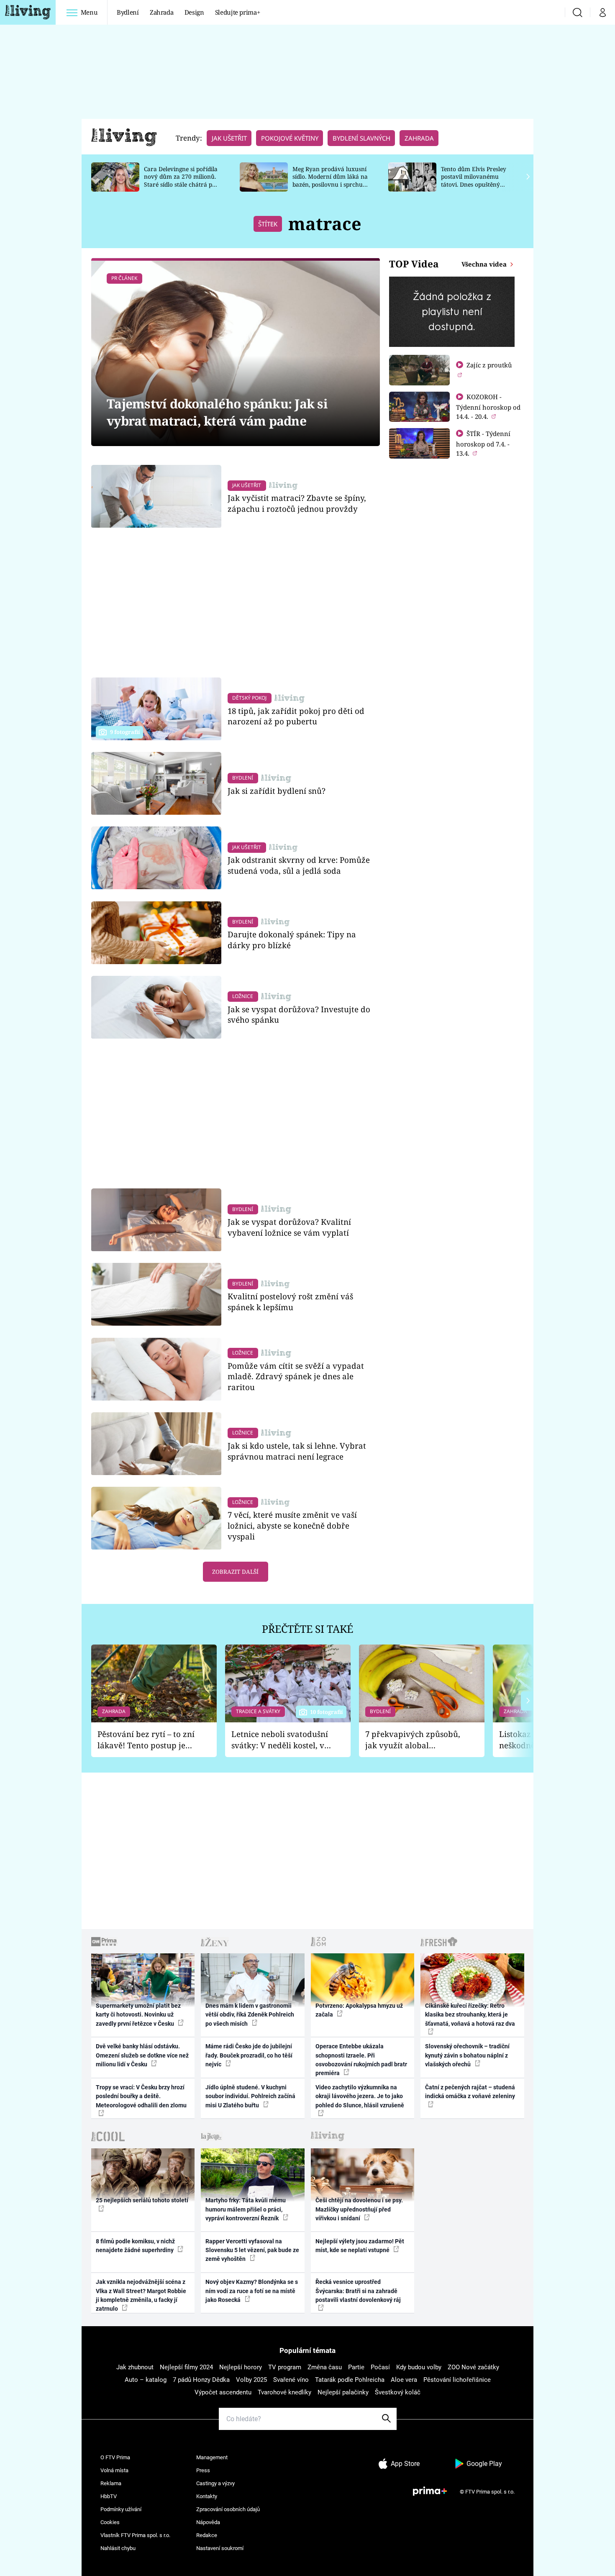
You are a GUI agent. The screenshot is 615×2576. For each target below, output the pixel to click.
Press (203, 2470)
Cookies (110, 2522)
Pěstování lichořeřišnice (457, 2380)
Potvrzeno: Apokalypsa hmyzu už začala (359, 2010)
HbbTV (109, 2496)
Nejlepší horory (241, 2367)
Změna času (325, 2367)
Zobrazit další (235, 1572)
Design (194, 12)
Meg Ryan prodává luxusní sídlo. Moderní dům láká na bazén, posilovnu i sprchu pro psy (330, 181)
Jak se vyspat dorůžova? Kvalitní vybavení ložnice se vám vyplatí (289, 1227)
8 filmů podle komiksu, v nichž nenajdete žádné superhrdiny (135, 2246)
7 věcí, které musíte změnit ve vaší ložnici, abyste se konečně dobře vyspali (292, 1525)
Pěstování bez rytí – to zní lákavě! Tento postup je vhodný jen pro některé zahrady (146, 1740)
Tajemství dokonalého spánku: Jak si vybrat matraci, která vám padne (217, 412)
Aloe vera (404, 2380)
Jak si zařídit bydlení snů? (277, 791)
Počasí (380, 2367)
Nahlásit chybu (118, 2548)
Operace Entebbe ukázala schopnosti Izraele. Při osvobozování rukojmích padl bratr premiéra (361, 2060)
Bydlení (128, 12)
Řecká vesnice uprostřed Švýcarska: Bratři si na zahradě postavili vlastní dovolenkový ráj (358, 2291)
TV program (285, 2367)
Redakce (207, 2535)
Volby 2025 (251, 2380)
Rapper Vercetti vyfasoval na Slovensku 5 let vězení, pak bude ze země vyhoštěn (252, 2250)
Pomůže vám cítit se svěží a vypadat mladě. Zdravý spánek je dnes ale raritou (296, 1377)
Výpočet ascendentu (223, 2392)
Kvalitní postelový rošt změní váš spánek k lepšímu (290, 1302)
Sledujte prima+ (238, 12)
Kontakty (207, 2496)
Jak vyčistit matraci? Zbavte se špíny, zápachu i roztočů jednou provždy (297, 503)
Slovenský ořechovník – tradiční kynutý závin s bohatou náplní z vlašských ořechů (467, 2055)
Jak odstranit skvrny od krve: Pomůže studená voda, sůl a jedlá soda (299, 865)
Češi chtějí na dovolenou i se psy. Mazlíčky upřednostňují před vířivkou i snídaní (359, 2209)
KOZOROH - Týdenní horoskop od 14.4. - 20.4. (488, 407)
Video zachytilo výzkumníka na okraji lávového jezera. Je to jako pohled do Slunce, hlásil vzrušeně (360, 2096)
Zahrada (162, 12)
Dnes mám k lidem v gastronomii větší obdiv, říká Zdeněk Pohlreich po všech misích (250, 2015)
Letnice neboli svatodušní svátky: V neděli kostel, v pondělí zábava (280, 1740)
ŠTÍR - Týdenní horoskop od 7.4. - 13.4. (483, 443)
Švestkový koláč (398, 2392)
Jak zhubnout (135, 2367)
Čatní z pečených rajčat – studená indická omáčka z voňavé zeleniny (470, 2092)
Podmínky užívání (121, 2509)
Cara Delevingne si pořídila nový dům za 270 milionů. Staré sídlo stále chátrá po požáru (181, 181)
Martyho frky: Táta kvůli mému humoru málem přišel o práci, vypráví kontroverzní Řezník (246, 2209)
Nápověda (208, 2522)
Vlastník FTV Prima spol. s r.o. (135, 2535)
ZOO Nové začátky (473, 2367)
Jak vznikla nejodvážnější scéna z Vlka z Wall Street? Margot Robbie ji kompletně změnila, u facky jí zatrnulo (141, 2295)
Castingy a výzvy (215, 2483)
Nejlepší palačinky (343, 2392)
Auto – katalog (146, 2380)
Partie (356, 2367)
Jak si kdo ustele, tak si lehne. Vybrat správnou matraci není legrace (297, 1451)
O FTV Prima (115, 2457)
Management (212, 2457)
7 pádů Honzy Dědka (201, 2380)
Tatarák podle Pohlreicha (350, 2380)
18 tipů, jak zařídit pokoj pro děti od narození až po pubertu (296, 716)
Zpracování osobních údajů (228, 2509)
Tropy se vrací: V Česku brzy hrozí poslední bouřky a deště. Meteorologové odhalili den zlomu (141, 2096)
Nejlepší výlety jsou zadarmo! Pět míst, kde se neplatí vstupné (360, 2246)
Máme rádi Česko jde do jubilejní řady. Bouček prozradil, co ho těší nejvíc (249, 2055)
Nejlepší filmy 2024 (186, 2367)
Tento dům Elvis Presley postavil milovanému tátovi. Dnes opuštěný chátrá (474, 181)
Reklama (111, 2483)
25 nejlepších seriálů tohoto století (142, 2200)
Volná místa (114, 2470)
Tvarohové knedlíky (284, 2392)
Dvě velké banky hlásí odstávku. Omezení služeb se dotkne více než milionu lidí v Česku (142, 2055)
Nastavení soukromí (220, 2548)
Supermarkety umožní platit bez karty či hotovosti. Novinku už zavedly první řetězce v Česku (138, 2015)
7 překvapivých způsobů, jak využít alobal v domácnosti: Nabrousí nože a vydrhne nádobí (413, 1740)
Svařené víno (291, 2380)
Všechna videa (485, 264)
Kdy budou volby (419, 2367)
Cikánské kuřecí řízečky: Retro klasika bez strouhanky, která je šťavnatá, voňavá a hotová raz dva (470, 2015)
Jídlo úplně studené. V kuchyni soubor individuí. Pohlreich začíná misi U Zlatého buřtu (250, 2096)
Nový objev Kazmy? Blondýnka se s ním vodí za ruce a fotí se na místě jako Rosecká (252, 2291)
